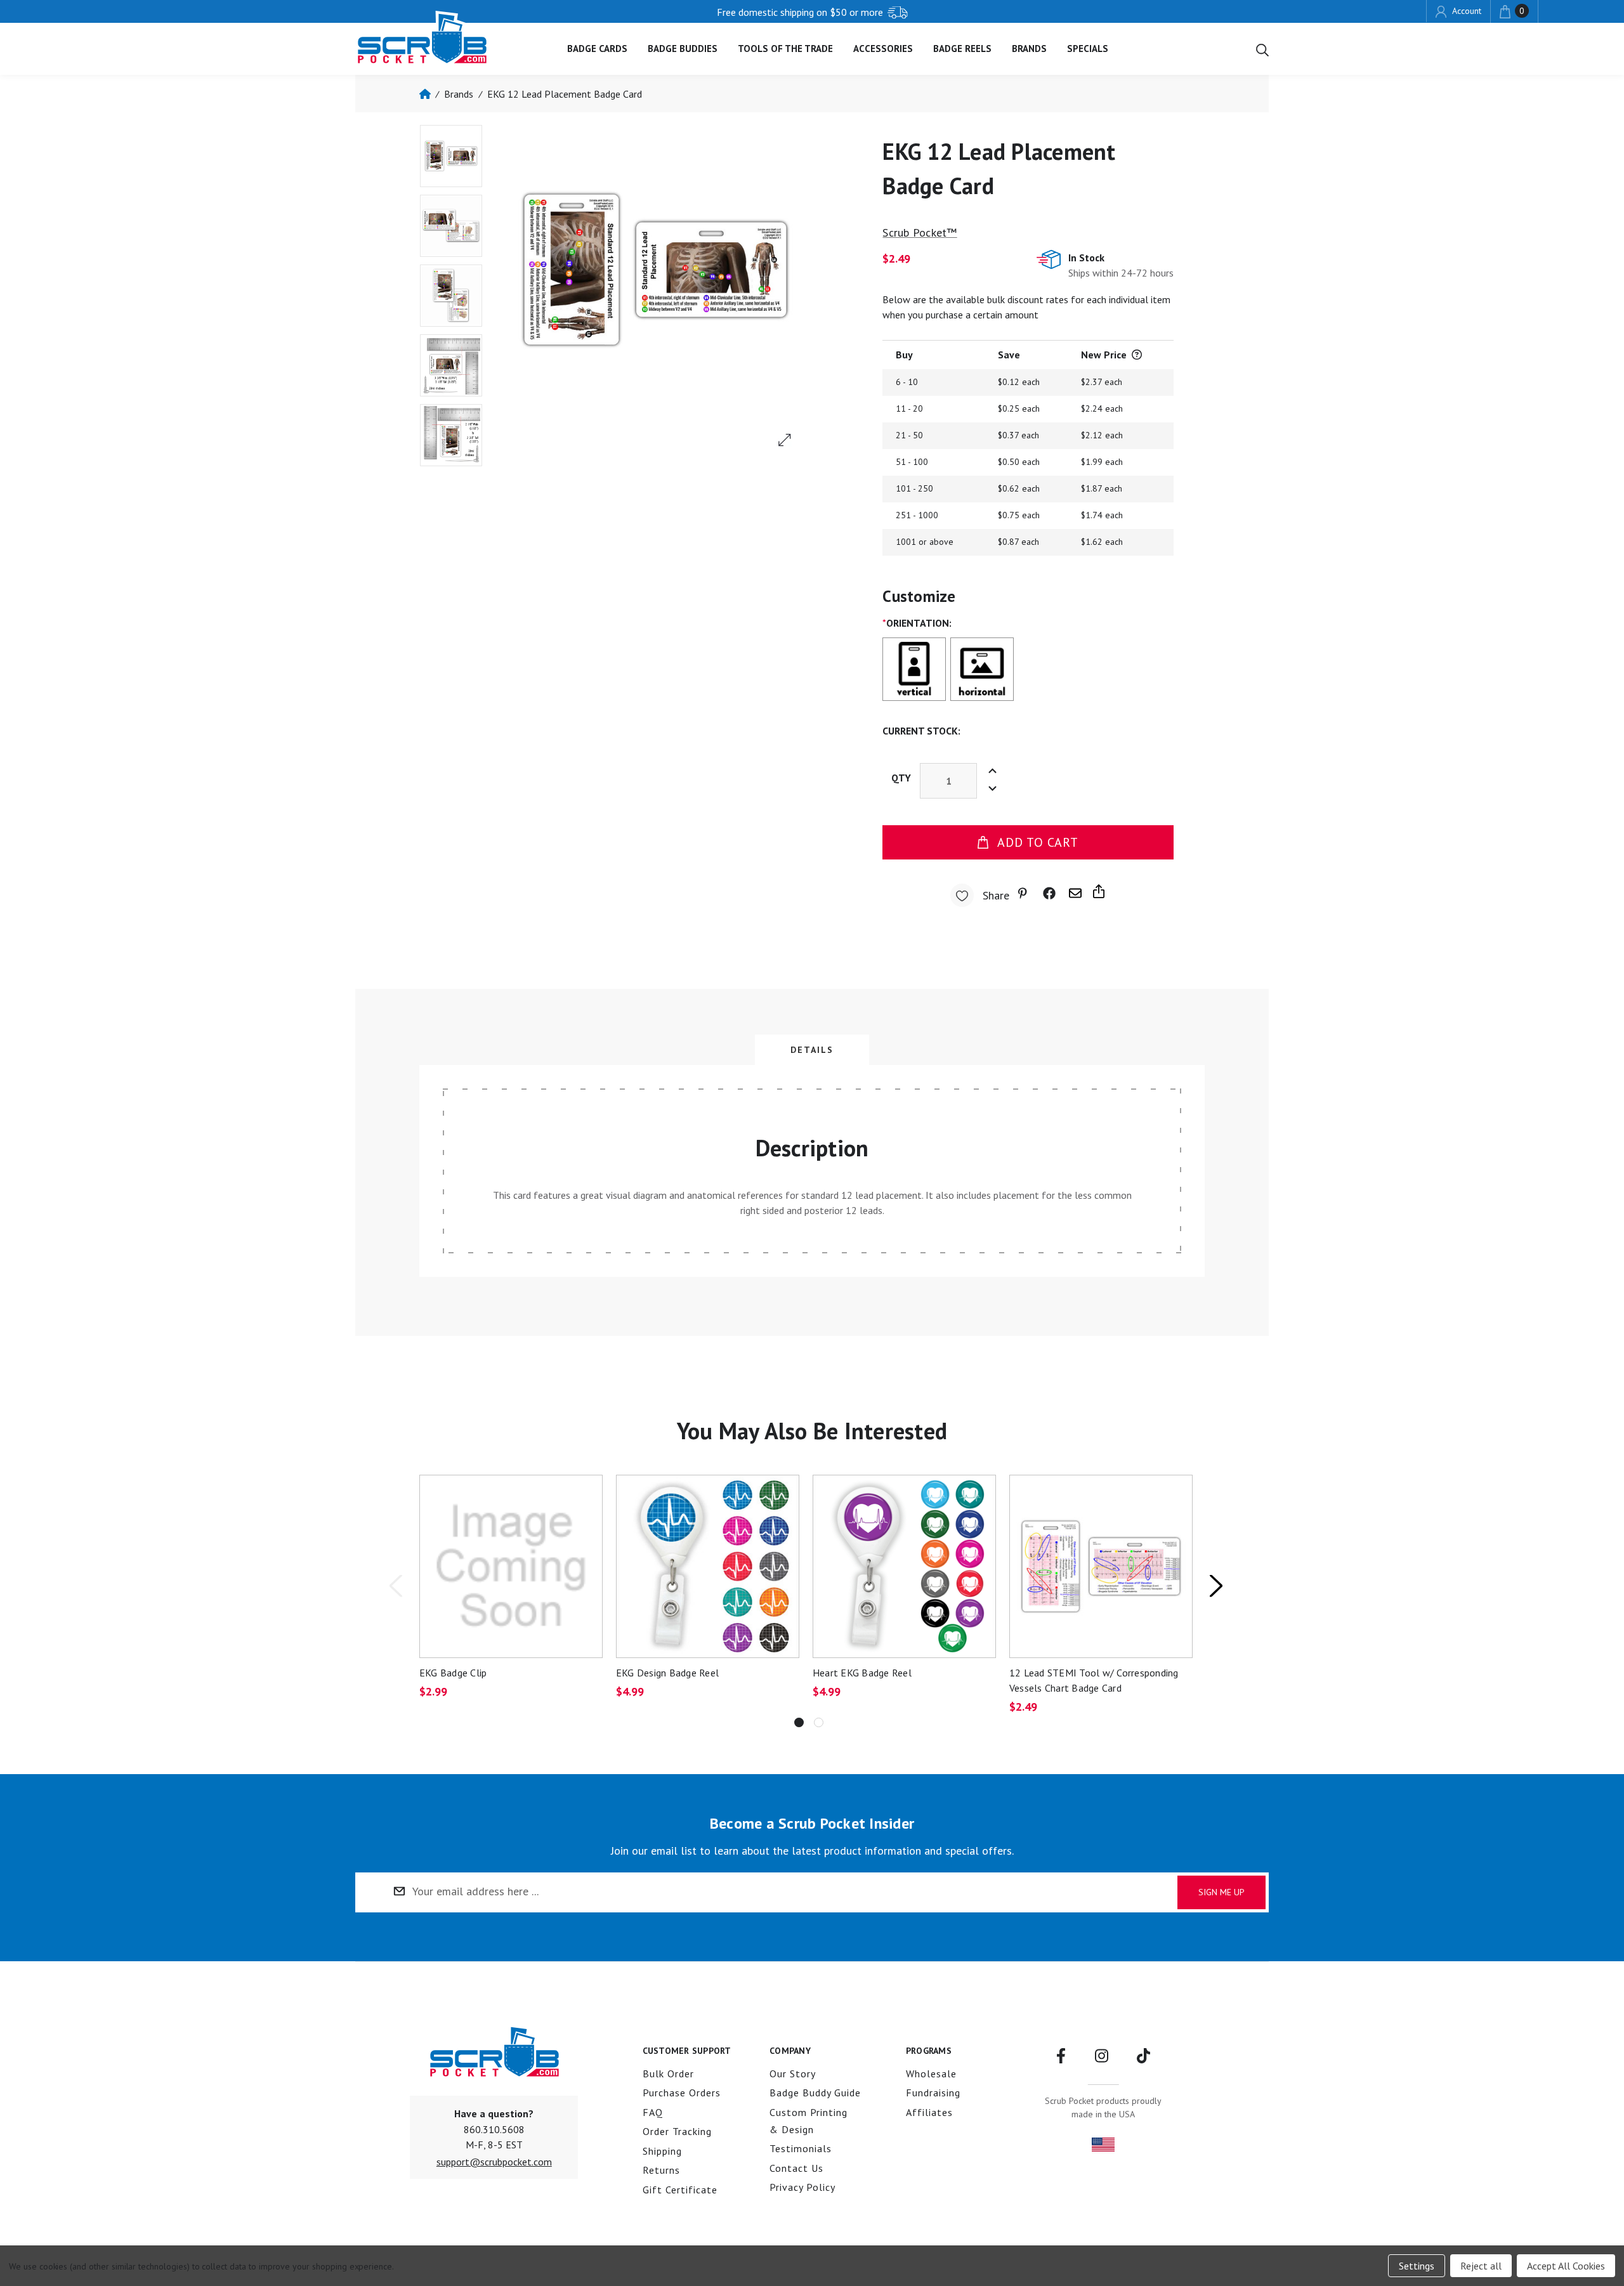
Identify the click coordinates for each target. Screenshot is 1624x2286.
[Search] (1262, 49)
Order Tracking (677, 2131)
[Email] (1075, 893)
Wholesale (931, 2074)
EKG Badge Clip (453, 1673)
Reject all (1481, 2266)
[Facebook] (1049, 893)
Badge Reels (962, 49)
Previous (395, 1585)
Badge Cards (597, 49)
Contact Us (796, 2168)
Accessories (883, 49)
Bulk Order (668, 2074)
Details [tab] (812, 1050)
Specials (1088, 49)
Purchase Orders (682, 2093)
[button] (494, 2162)
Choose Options (707, 1566)
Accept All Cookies (1566, 2266)
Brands (1029, 49)
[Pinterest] (1025, 893)
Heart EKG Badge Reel (862, 1673)
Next (1215, 1585)
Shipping (662, 2151)
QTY (901, 778)
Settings (1417, 2266)
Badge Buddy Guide (815, 2093)
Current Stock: (921, 731)
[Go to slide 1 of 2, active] (799, 1722)
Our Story (793, 2074)
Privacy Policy (802, 2187)
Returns (661, 2170)
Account (1465, 11)
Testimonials (801, 2148)
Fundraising (933, 2093)
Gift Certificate (680, 2190)
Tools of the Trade (785, 49)
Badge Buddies (683, 49)
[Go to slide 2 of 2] (819, 1722)
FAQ (653, 2112)
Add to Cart (1038, 842)
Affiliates (929, 2112)
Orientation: (917, 623)
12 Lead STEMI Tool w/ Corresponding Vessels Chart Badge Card (1094, 1680)
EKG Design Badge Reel (667, 1673)
